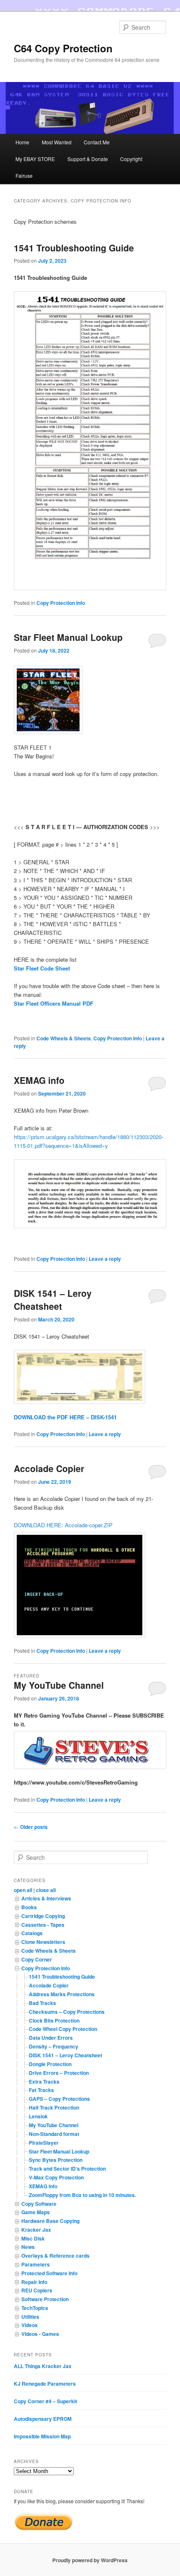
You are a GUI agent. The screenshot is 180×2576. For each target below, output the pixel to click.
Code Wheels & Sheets (64, 1038)
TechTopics (35, 2308)
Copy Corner (37, 1959)
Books (29, 1907)
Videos (30, 2325)
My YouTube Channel (59, 1685)
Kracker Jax (36, 2230)
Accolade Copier (49, 1468)
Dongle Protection (50, 2064)
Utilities (30, 2317)
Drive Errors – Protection (59, 2073)
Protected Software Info (49, 2273)
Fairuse (24, 175)
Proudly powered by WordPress (90, 2560)
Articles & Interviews (46, 1898)
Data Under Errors (51, 2038)
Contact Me (97, 142)
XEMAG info (39, 1080)
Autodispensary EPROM (43, 2419)
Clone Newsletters (43, 1942)
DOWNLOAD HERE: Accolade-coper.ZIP (63, 1525)
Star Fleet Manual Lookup (68, 637)
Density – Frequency (54, 2046)
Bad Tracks (42, 2003)
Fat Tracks (41, 2090)
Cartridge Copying (43, 1916)
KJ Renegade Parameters (45, 2384)
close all (46, 1890)
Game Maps (36, 2212)
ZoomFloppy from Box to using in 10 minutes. (82, 2195)
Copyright (131, 159)
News (28, 2247)
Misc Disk (33, 2238)
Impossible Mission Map (42, 2436)
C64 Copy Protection (63, 48)
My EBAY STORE (35, 159)
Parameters (36, 2264)
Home (22, 142)
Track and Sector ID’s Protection (67, 2169)
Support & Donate (88, 159)
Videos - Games (40, 2334)
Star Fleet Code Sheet (42, 968)
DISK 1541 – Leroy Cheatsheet (53, 1300)
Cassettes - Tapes (43, 1925)
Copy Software (39, 2204)
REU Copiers (37, 2290)
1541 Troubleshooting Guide (74, 248)
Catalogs (32, 1933)
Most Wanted (57, 142)
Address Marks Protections (62, 1994)
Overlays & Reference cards (55, 2256)
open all (23, 1890)
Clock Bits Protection (54, 2020)
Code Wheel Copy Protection (63, 2029)
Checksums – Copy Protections (67, 2012)
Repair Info (34, 2282)
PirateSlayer (44, 2143)
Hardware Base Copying (50, 2221)
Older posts (31, 1827)
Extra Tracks (44, 2082)
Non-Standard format (54, 2134)
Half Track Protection (54, 2107)
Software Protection (45, 2299)
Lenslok (38, 2116)
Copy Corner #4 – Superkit (45, 2401)
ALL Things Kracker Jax (43, 2366)
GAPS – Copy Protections (59, 2099)
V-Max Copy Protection (56, 2177)
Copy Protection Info (61, 603)
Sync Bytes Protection (56, 2160)
